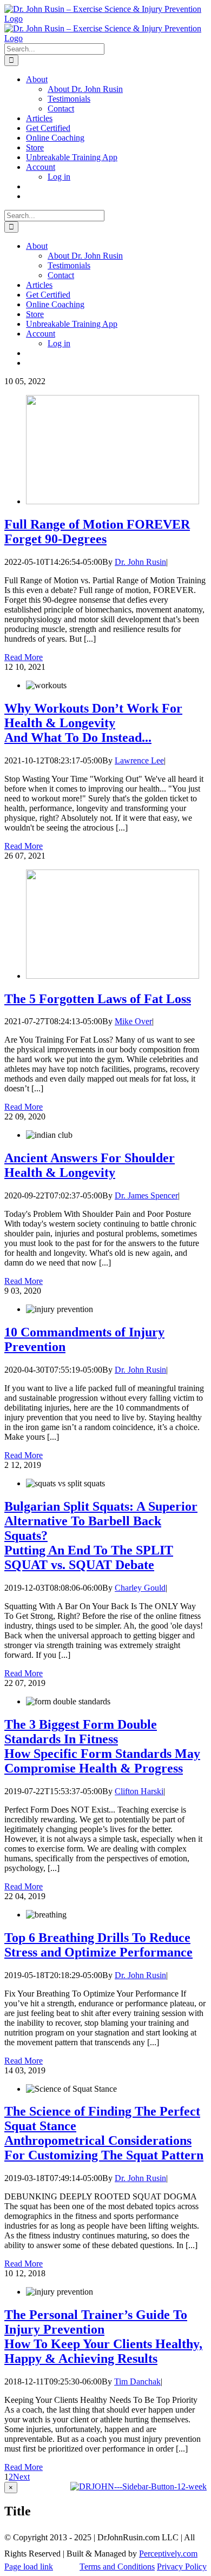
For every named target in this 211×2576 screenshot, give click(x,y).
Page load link (29, 2567)
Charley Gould (140, 1588)
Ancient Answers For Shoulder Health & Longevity (90, 1165)
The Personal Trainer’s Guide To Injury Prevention (103, 2337)
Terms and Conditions (117, 2567)
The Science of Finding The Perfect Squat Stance (104, 2133)
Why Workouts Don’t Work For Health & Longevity (93, 723)
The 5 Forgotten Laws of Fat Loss (98, 999)
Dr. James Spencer (146, 1195)
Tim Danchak (137, 2381)
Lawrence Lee (139, 760)
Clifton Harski (139, 1791)
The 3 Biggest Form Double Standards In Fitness (102, 1746)
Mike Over (133, 1021)
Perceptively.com (168, 2554)
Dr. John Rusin (140, 562)
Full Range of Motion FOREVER (97, 532)
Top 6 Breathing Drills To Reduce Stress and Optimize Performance (98, 1945)
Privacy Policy (182, 2567)
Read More (24, 657)
